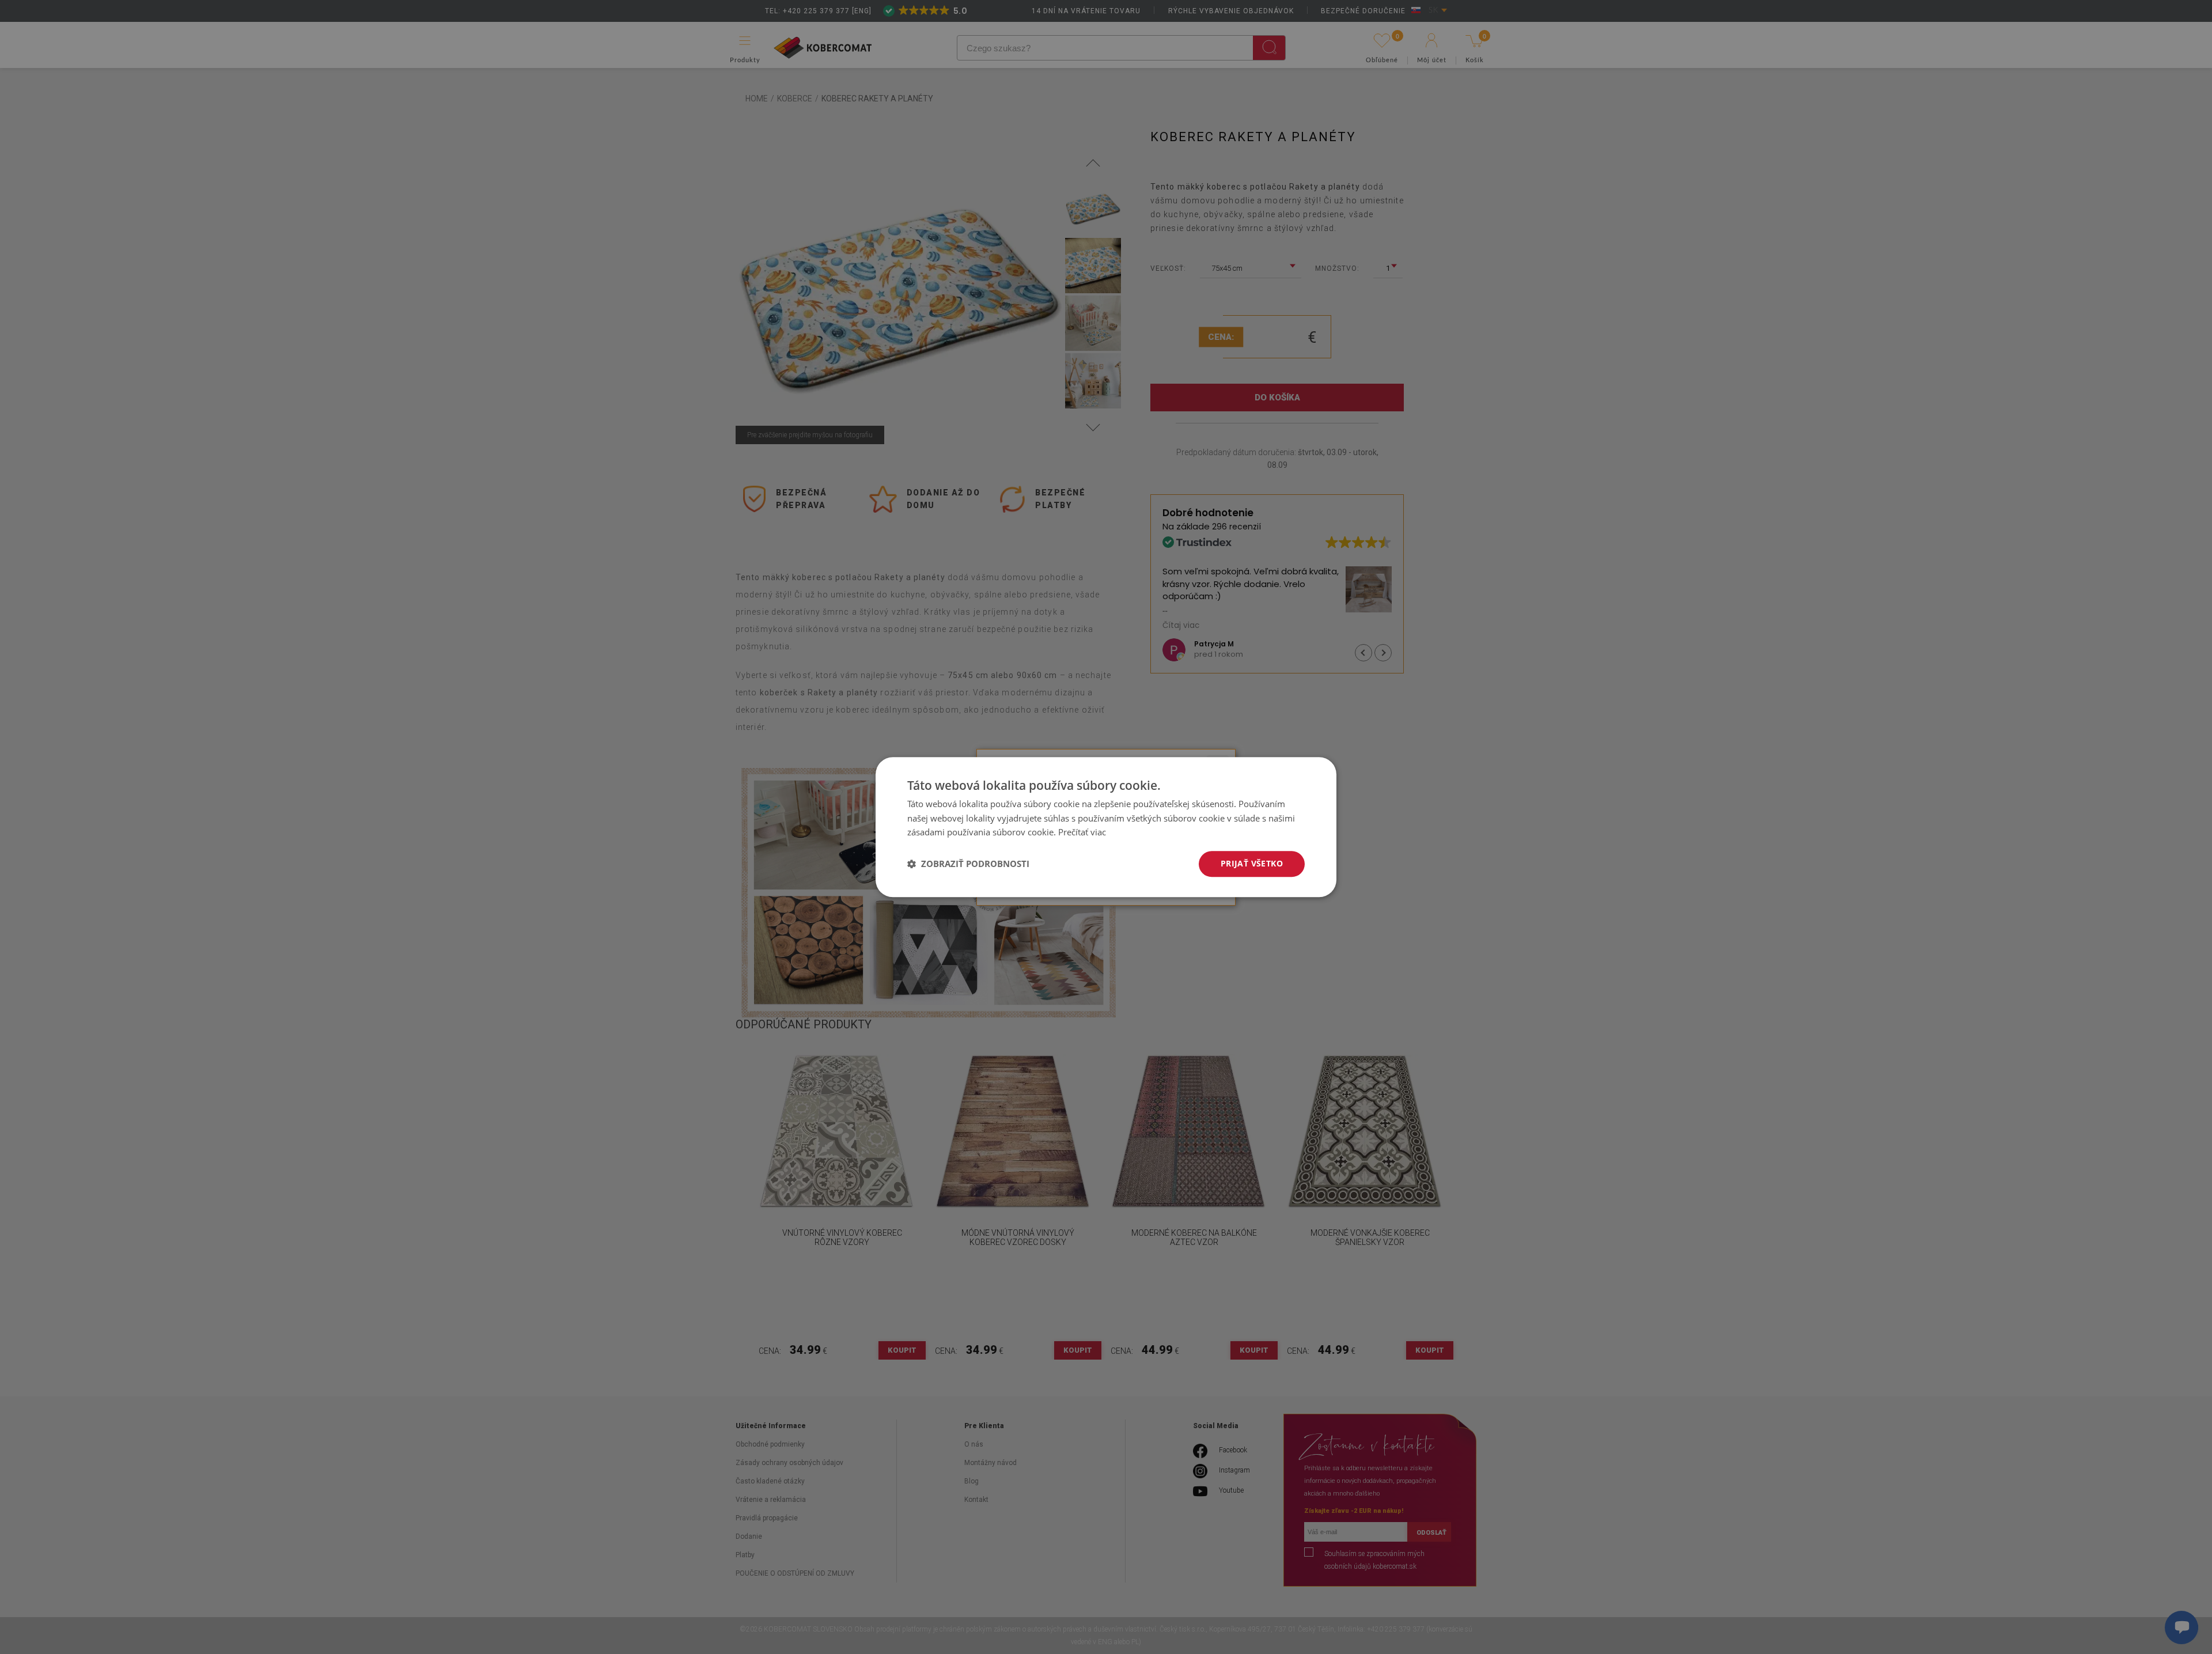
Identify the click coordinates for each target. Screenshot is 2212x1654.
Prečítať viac (1082, 832)
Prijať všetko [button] (1252, 863)
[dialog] (1106, 827)
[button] (968, 864)
